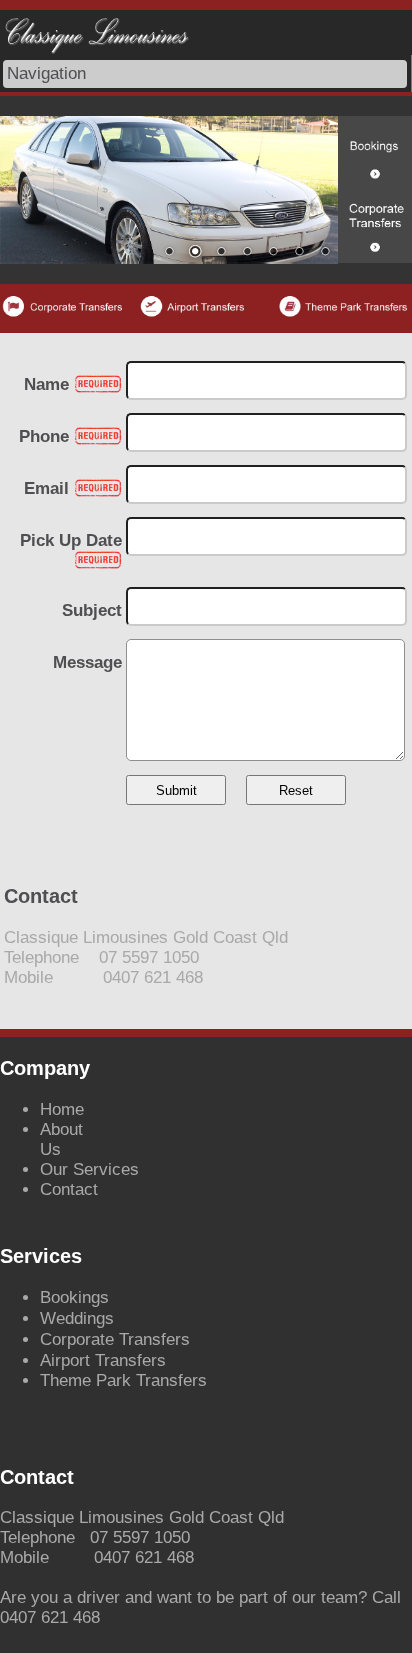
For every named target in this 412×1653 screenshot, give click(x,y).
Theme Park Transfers (123, 1380)
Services (106, 1169)
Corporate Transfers (115, 1339)
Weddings (77, 1318)
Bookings (74, 1297)
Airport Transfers (103, 1360)
